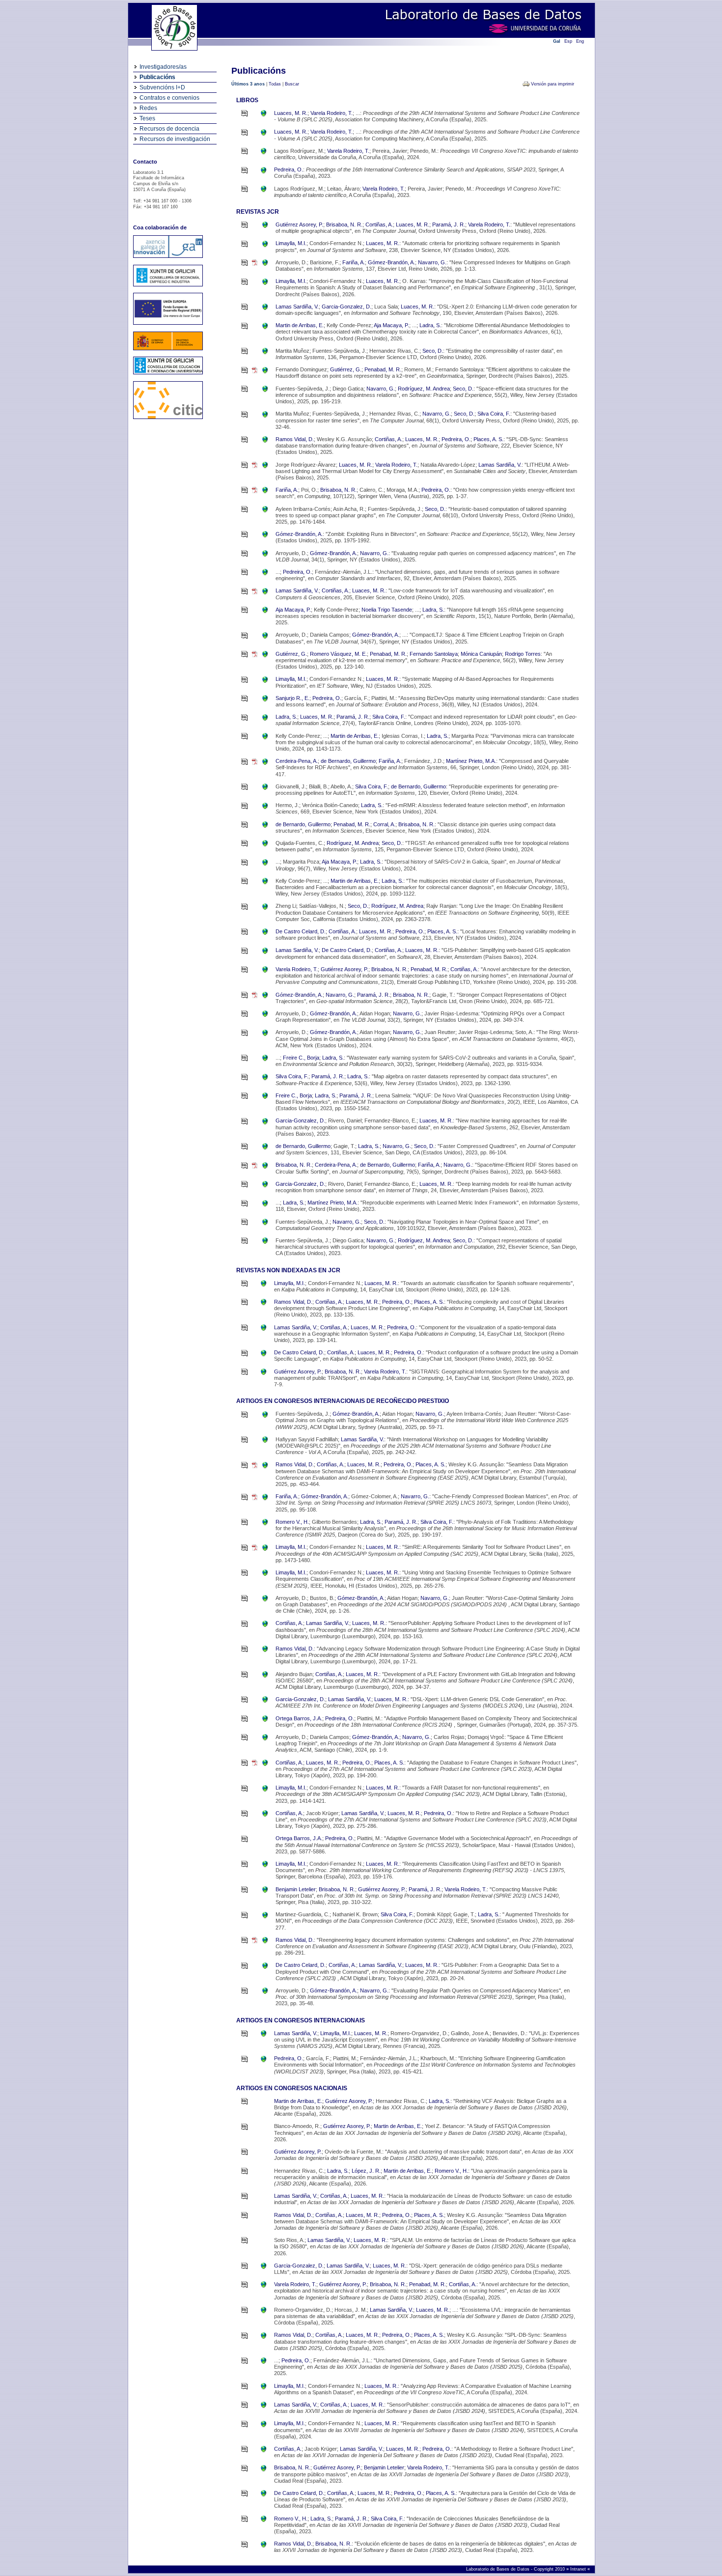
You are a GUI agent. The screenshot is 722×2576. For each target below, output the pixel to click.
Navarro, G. (432, 262)
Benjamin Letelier (296, 1889)
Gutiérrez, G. (346, 369)
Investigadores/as (163, 67)
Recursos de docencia (169, 129)
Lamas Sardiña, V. (297, 307)
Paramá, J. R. (449, 224)
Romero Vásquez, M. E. (338, 654)
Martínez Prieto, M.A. (471, 761)
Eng (580, 41)
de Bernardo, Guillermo (348, 761)
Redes (148, 108)
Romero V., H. (292, 1522)
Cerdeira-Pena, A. (297, 761)
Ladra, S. (430, 325)
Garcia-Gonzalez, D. (347, 307)
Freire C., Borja (301, 1058)
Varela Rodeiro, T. (332, 113)
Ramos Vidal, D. (295, 439)
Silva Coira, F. (494, 414)
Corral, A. (384, 824)
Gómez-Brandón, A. (391, 262)
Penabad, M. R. (383, 369)
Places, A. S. (488, 439)
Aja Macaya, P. (391, 325)
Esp (568, 41)
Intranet (579, 2569)
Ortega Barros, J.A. (299, 1718)
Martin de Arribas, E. (300, 325)
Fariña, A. (354, 262)
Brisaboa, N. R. (344, 224)
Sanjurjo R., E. (292, 698)
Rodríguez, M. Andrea (424, 389)
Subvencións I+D (162, 87)
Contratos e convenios (169, 98)
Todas (275, 84)
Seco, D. (433, 351)
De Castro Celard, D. (301, 931)
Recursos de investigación (175, 139)
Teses (147, 118)
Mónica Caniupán (481, 654)
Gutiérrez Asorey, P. (299, 224)
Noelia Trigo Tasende (387, 610)
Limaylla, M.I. (291, 243)
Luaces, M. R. (291, 113)
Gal (557, 41)
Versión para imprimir (553, 84)
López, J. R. (366, 2171)
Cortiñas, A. (379, 224)
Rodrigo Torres (523, 654)
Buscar (292, 84)
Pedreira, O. (289, 169)
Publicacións (157, 77)
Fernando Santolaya (434, 654)
